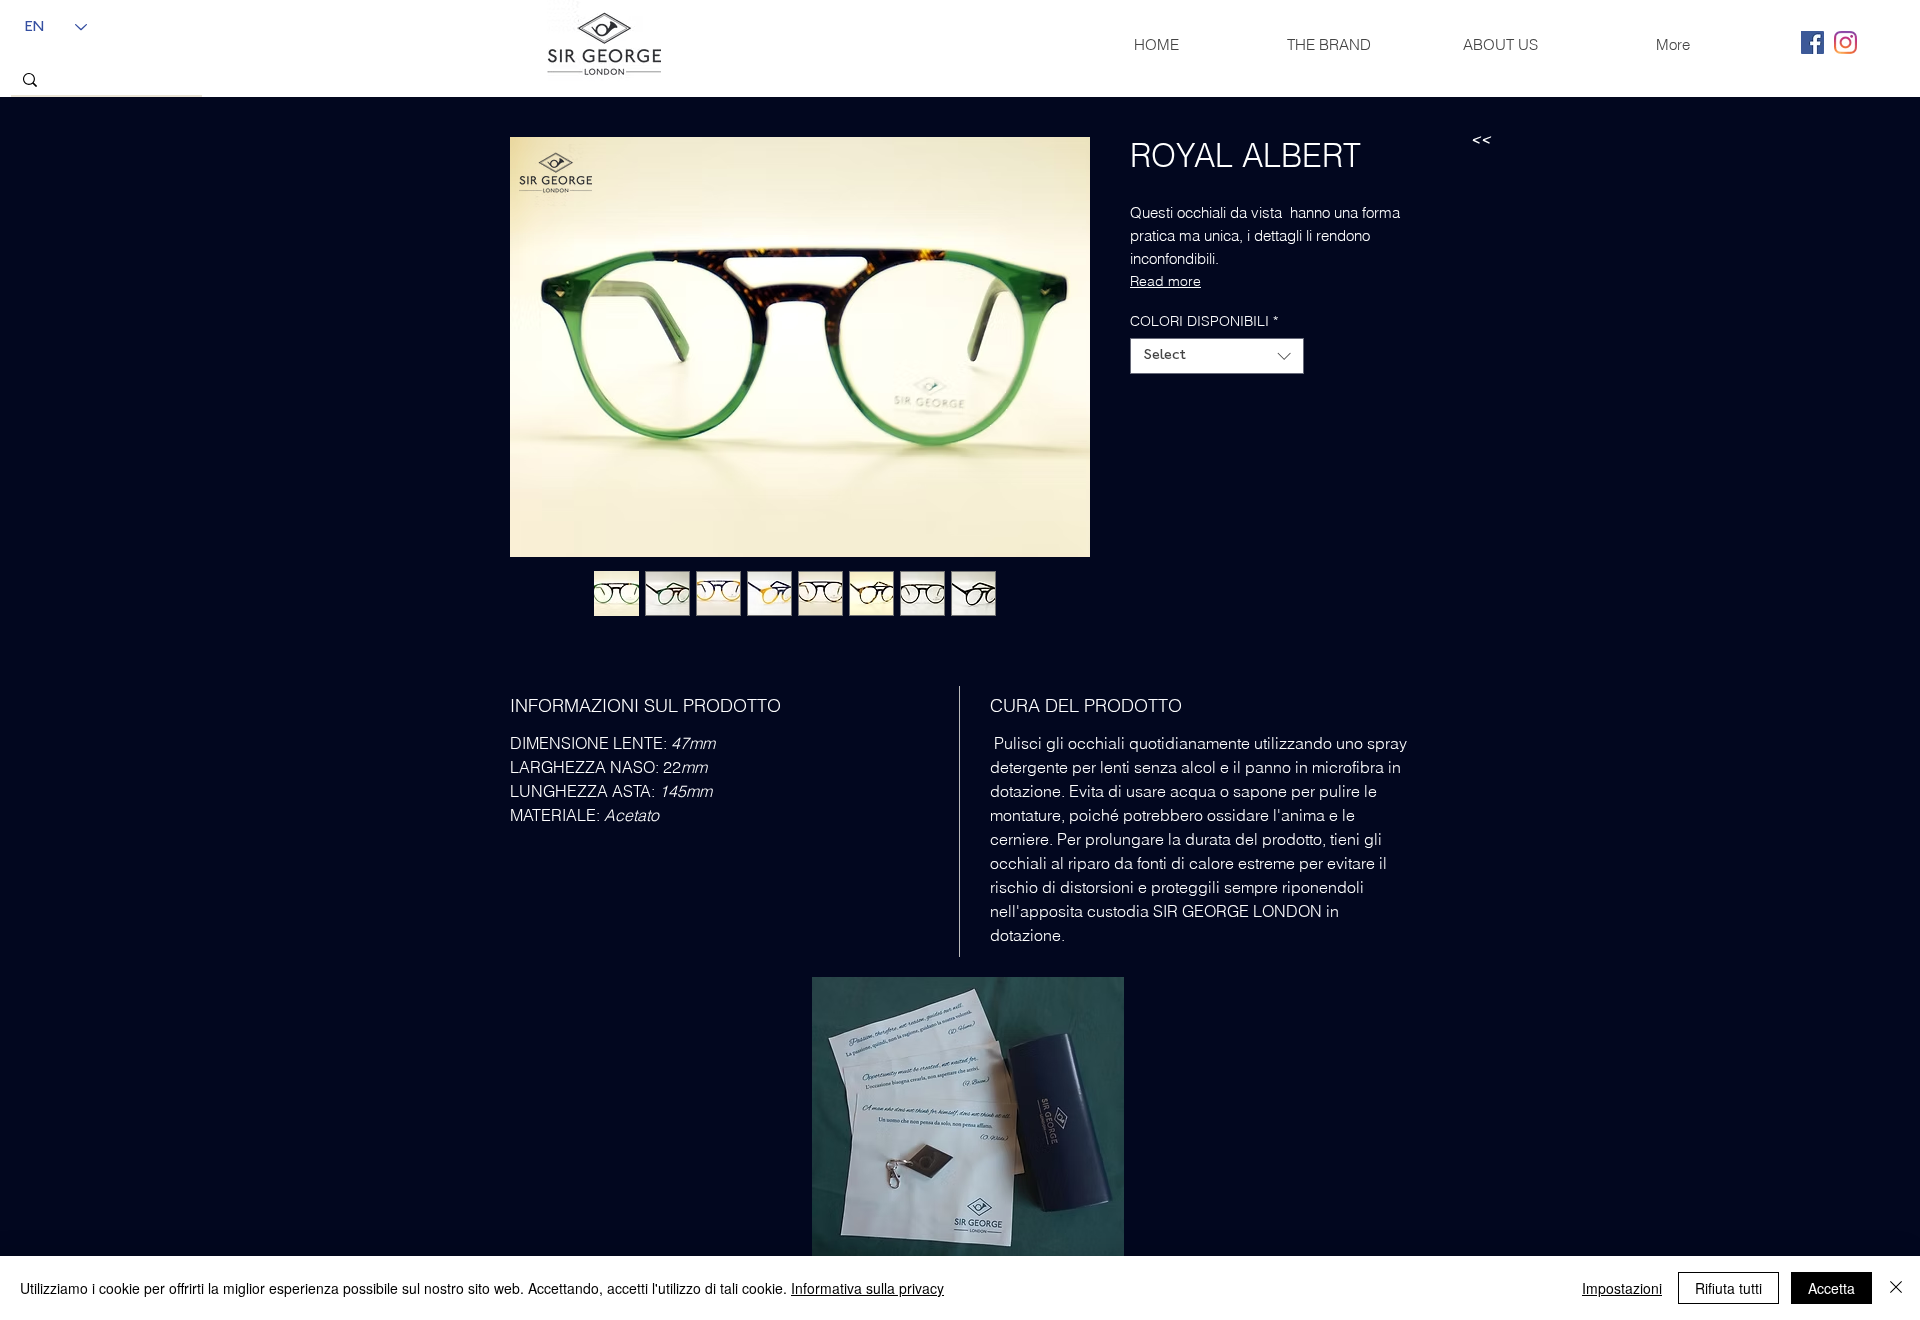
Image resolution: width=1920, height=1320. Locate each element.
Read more (1165, 281)
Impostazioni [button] (1622, 1288)
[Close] (1896, 1288)
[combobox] (1217, 356)
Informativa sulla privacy (867, 1288)
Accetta (1831, 1288)
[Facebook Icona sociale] (1812, 42)
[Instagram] (1845, 42)
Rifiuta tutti (1728, 1288)
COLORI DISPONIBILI (1204, 321)
